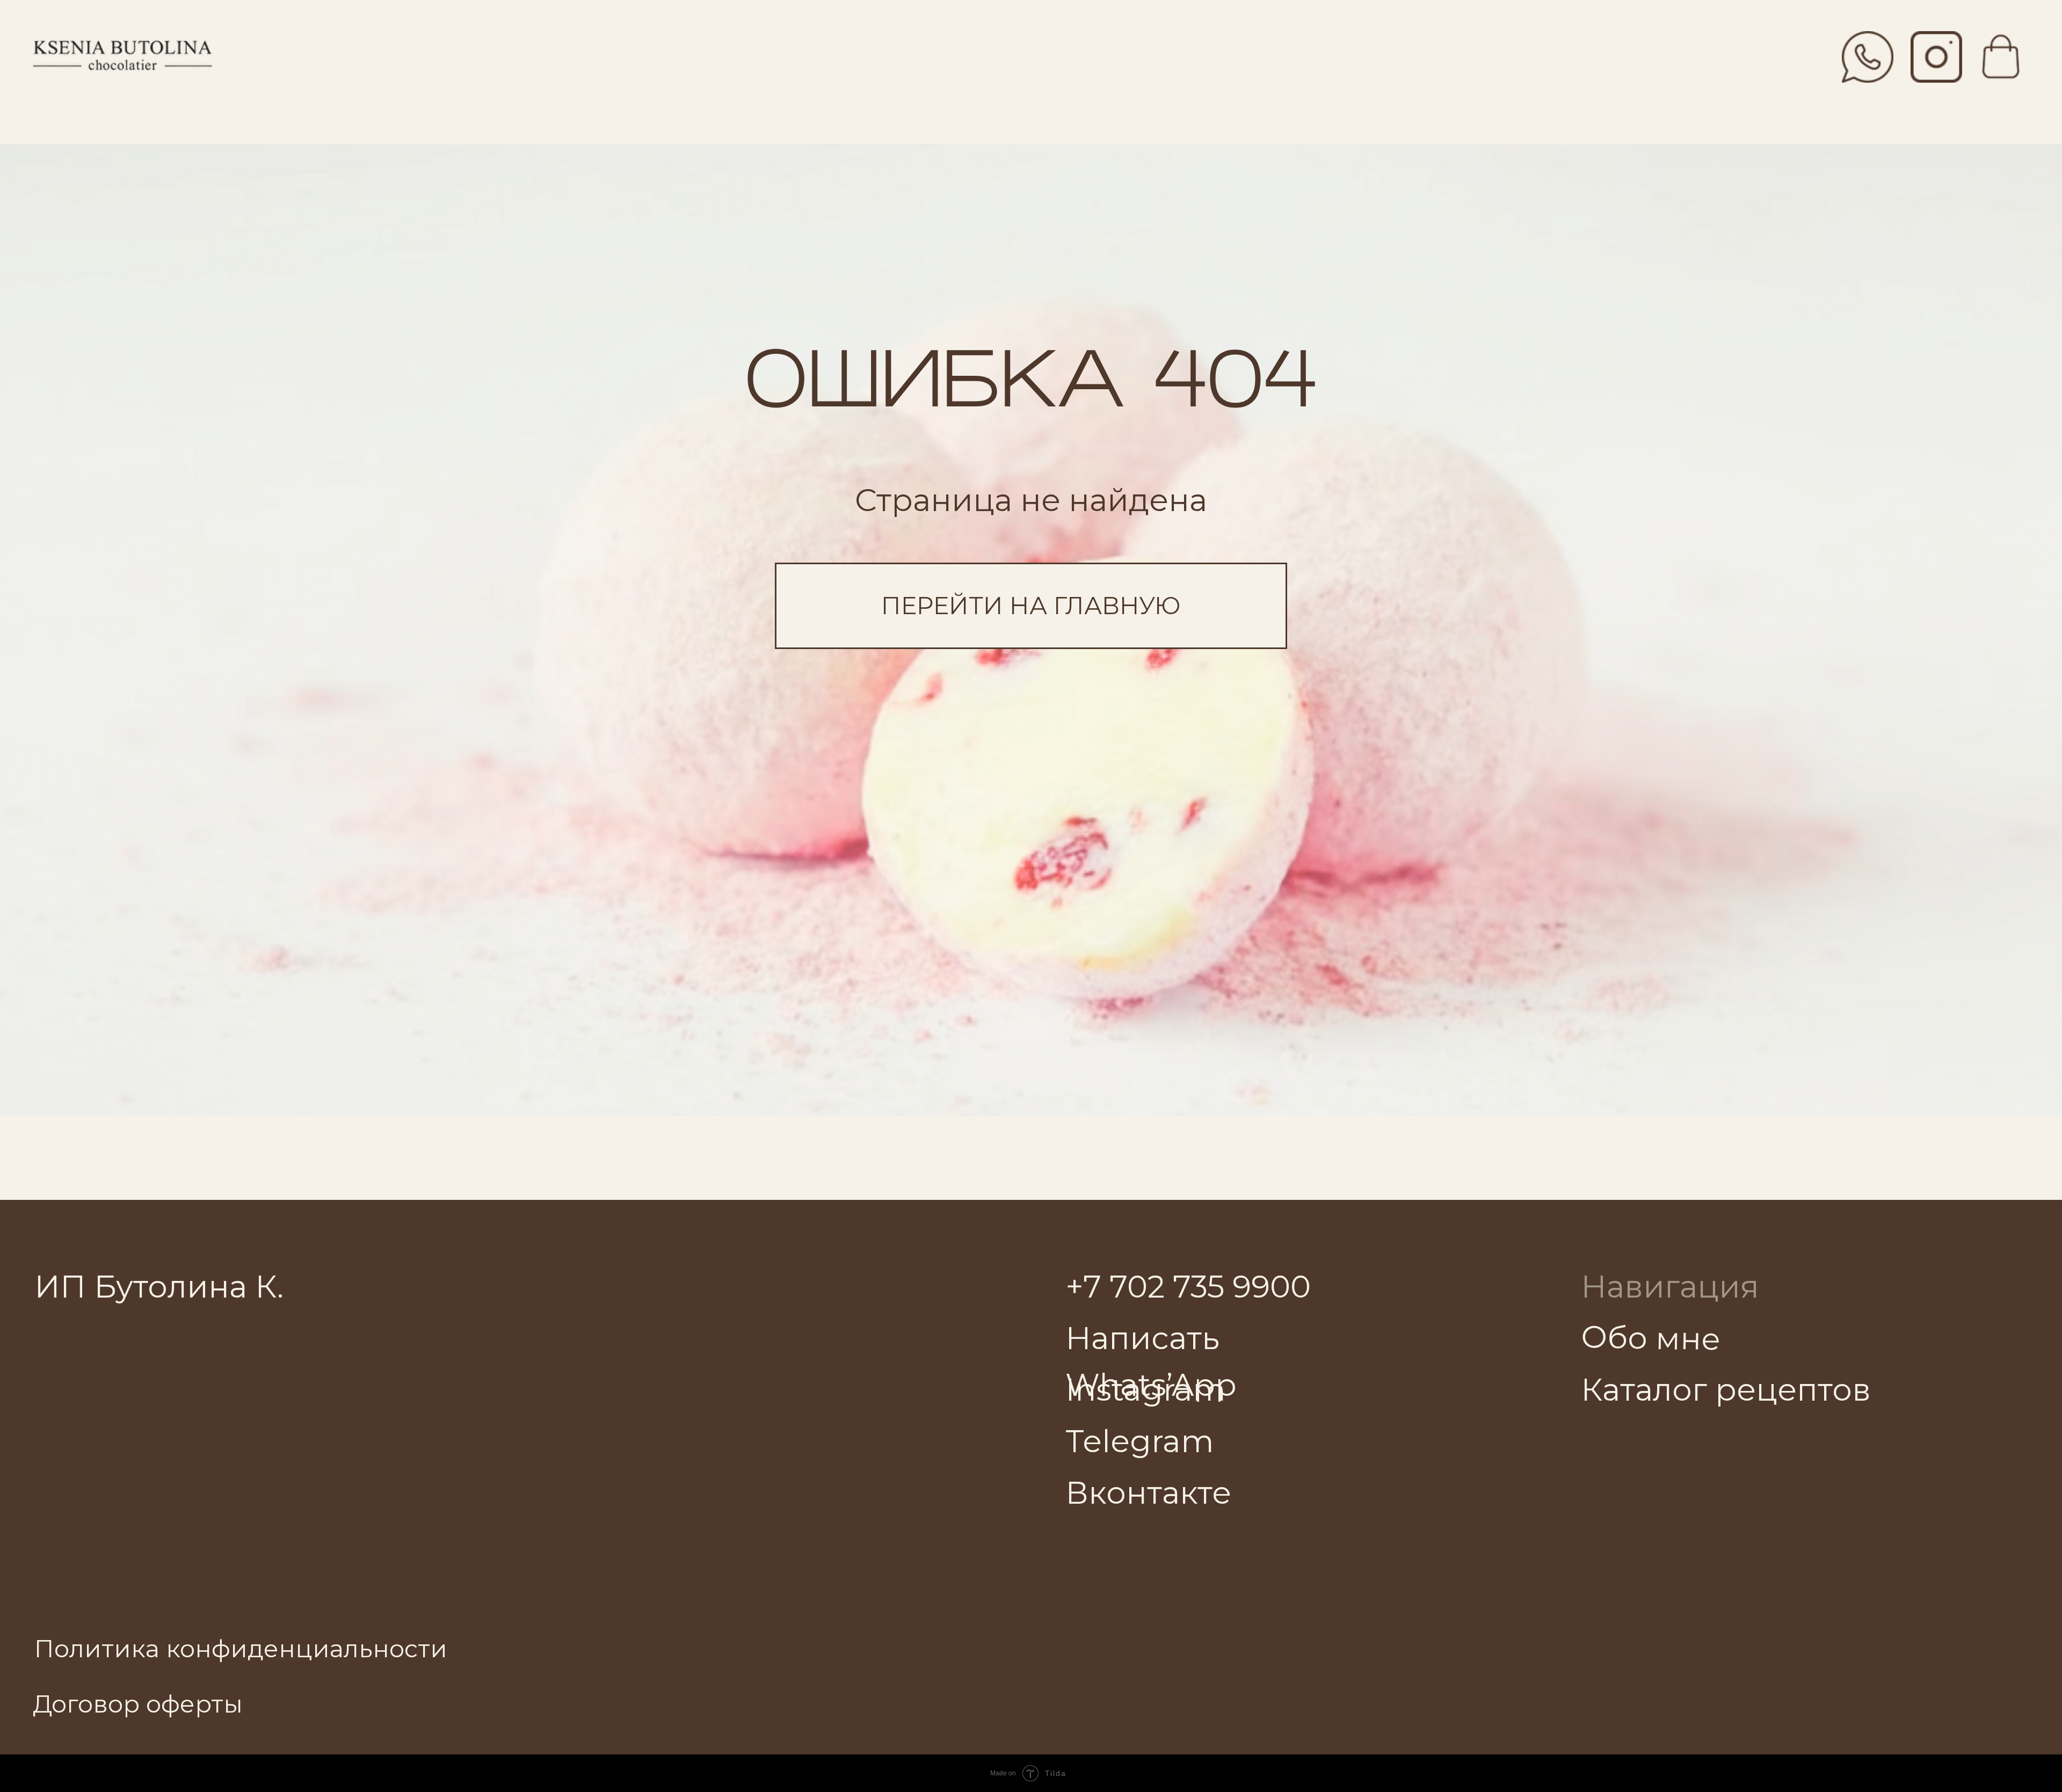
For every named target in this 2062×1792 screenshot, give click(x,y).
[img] (1936, 57)
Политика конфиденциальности (241, 1649)
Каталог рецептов (1726, 1389)
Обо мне (1650, 1338)
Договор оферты (138, 1704)
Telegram (1140, 1441)
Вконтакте (1148, 1492)
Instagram (1146, 1389)
